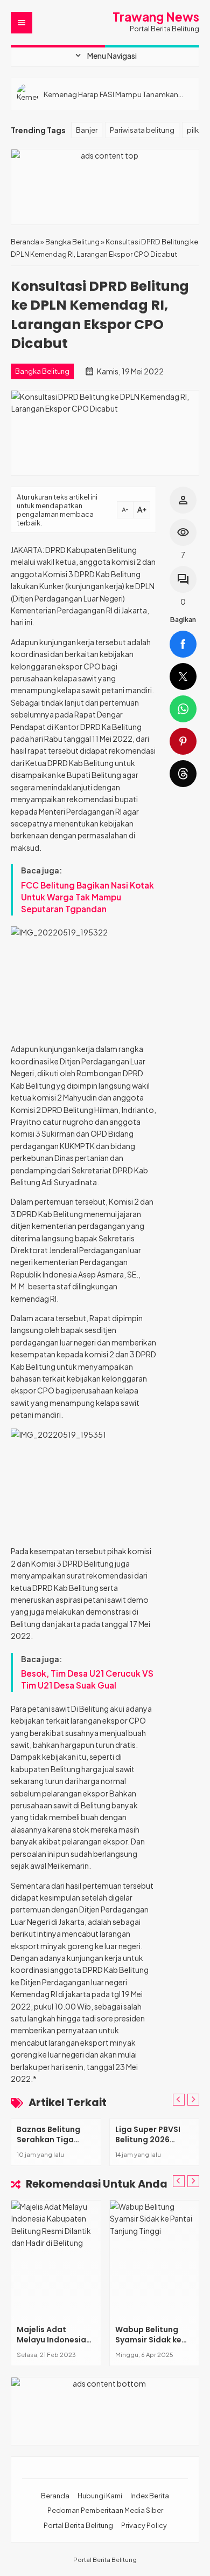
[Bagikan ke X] (183, 677)
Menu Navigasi (105, 56)
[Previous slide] (179, 2100)
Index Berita (150, 2496)
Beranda (55, 2496)
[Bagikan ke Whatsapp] (183, 709)
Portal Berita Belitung (78, 2525)
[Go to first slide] (193, 2100)
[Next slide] (193, 2181)
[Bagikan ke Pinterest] (183, 741)
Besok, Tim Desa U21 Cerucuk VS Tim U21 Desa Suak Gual (87, 1679)
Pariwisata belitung (142, 130)
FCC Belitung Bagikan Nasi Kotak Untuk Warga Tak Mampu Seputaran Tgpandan (87, 897)
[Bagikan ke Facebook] (183, 644)
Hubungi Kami (100, 2496)
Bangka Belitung (42, 371)
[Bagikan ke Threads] (183, 774)
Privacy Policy (144, 2525)
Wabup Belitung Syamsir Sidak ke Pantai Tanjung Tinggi (148, 2345)
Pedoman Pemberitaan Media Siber (105, 2510)
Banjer (87, 130)
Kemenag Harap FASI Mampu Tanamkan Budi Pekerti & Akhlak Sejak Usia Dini (111, 94)
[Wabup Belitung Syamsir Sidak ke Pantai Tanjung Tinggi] (155, 2260)
